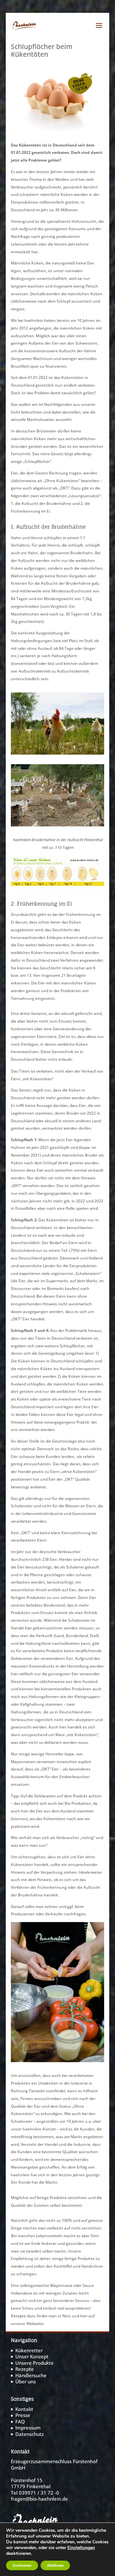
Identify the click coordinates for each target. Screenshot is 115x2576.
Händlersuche (31, 2375)
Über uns (26, 2381)
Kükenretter (29, 2350)
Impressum (28, 2428)
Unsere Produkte (34, 2363)
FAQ (20, 2421)
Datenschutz (30, 2434)
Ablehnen (55, 2565)
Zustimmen (22, 2565)
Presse (23, 2415)
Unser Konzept (32, 2356)
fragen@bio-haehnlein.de (39, 2499)
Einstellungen (81, 2548)
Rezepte (25, 2369)
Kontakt (24, 2409)
